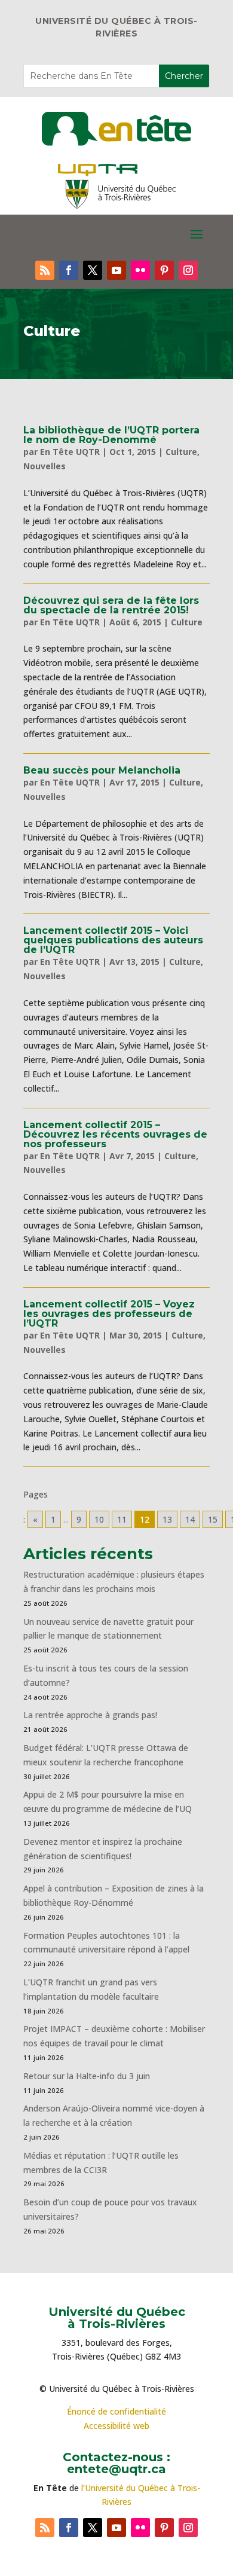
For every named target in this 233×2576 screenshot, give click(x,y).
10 (99, 1519)
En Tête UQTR (70, 452)
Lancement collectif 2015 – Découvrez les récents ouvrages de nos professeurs (115, 1134)
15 (213, 1519)
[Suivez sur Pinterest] (164, 270)
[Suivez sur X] (93, 270)
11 (122, 1519)
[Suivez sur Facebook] (69, 270)
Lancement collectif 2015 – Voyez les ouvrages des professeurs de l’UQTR (109, 1314)
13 (167, 1519)
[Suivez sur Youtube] (116, 270)
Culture (181, 452)
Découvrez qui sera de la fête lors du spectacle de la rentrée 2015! (111, 605)
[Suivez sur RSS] (45, 270)
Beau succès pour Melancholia (102, 770)
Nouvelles (45, 466)
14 (190, 1519)
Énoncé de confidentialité (116, 2411)
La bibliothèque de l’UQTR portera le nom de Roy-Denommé (111, 435)
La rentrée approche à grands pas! (90, 1715)
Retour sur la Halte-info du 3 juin (87, 2076)
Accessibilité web (116, 2426)
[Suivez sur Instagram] (188, 270)
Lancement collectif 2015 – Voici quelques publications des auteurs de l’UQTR (113, 940)
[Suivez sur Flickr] (140, 270)
